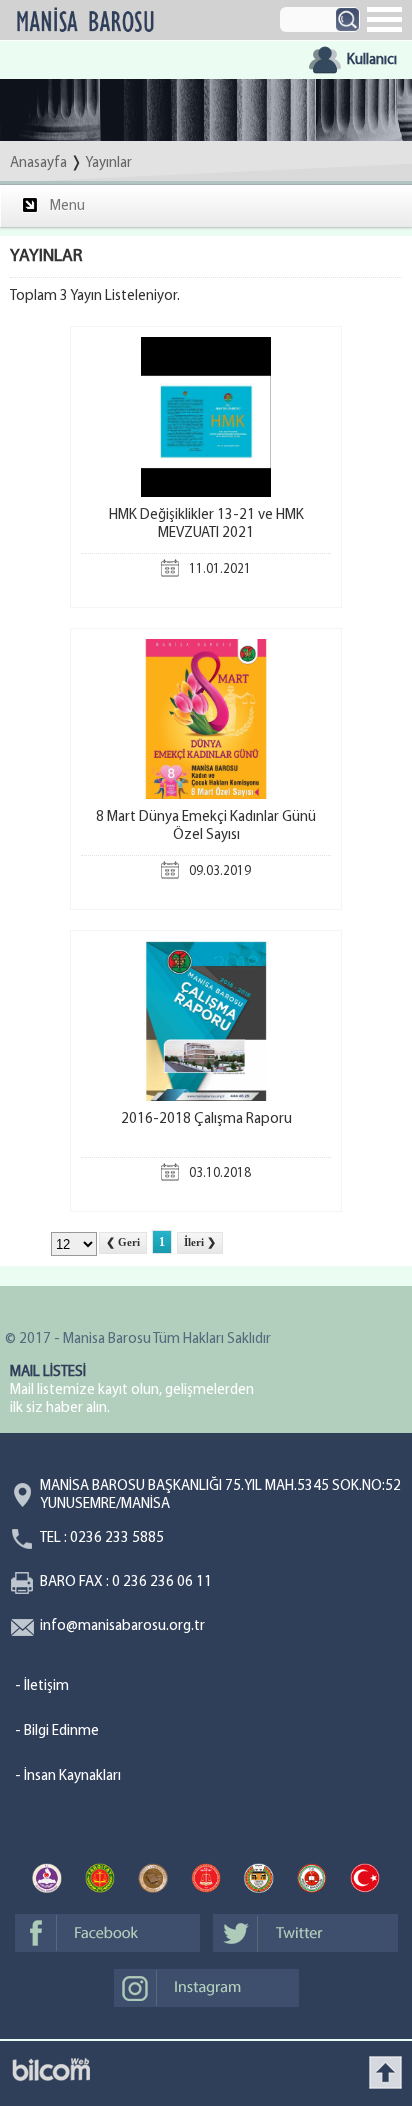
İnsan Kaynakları (72, 1776)
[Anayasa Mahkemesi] (47, 1881)
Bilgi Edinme (61, 1731)
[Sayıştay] (206, 1881)
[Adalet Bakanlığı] (312, 1881)
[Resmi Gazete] (365, 1881)
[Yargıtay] (100, 1881)
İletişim (46, 1686)
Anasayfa (38, 163)
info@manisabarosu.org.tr (122, 1626)
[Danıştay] (153, 1881)
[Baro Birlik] (259, 1881)
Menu (67, 206)
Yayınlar (108, 163)
